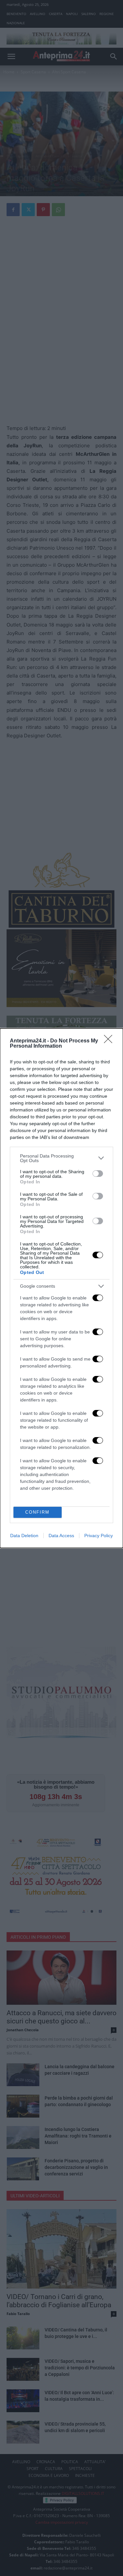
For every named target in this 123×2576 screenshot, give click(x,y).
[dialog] (61, 1288)
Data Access (61, 1536)
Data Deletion (24, 1536)
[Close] (110, 1041)
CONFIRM (37, 1512)
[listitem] (61, 1158)
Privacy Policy (99, 1536)
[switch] (98, 1174)
